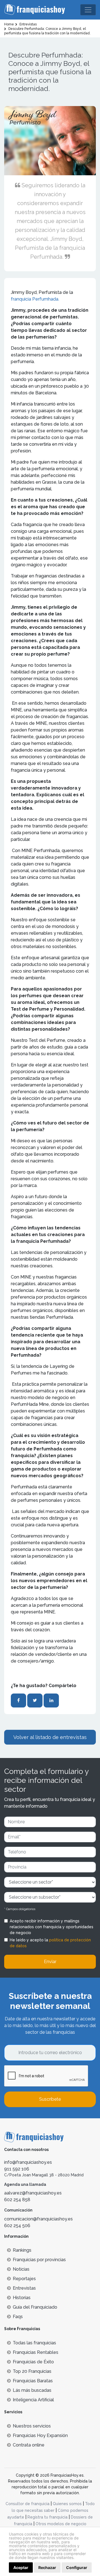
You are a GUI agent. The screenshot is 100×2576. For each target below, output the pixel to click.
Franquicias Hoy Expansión (40, 2435)
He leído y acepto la (50, 1943)
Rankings (22, 2250)
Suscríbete (50, 2099)
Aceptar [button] (21, 2567)
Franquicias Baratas (33, 2381)
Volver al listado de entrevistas (50, 1737)
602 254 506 (17, 2226)
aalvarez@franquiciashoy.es (33, 2193)
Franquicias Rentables (36, 2352)
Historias (22, 2298)
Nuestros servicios (32, 2426)
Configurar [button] (77, 2567)
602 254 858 (17, 2200)
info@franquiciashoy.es (28, 2162)
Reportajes (24, 2279)
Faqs (18, 2317)
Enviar (50, 1962)
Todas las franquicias (34, 2343)
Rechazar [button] (47, 2567)
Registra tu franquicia (47, 2517)
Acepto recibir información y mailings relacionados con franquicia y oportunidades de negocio (52, 1927)
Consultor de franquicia (27, 2504)
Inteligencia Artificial (33, 2400)
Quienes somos (67, 2504)
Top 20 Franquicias (32, 2371)
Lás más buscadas (32, 2390)
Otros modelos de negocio (61, 2524)
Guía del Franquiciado (35, 2307)
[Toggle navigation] (88, 10)
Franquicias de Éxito (33, 2362)
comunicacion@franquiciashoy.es (38, 2219)
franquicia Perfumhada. (35, 299)
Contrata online (29, 2445)
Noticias (21, 2269)
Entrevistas (24, 2288)
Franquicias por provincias (39, 2260)
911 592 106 (17, 2169)
